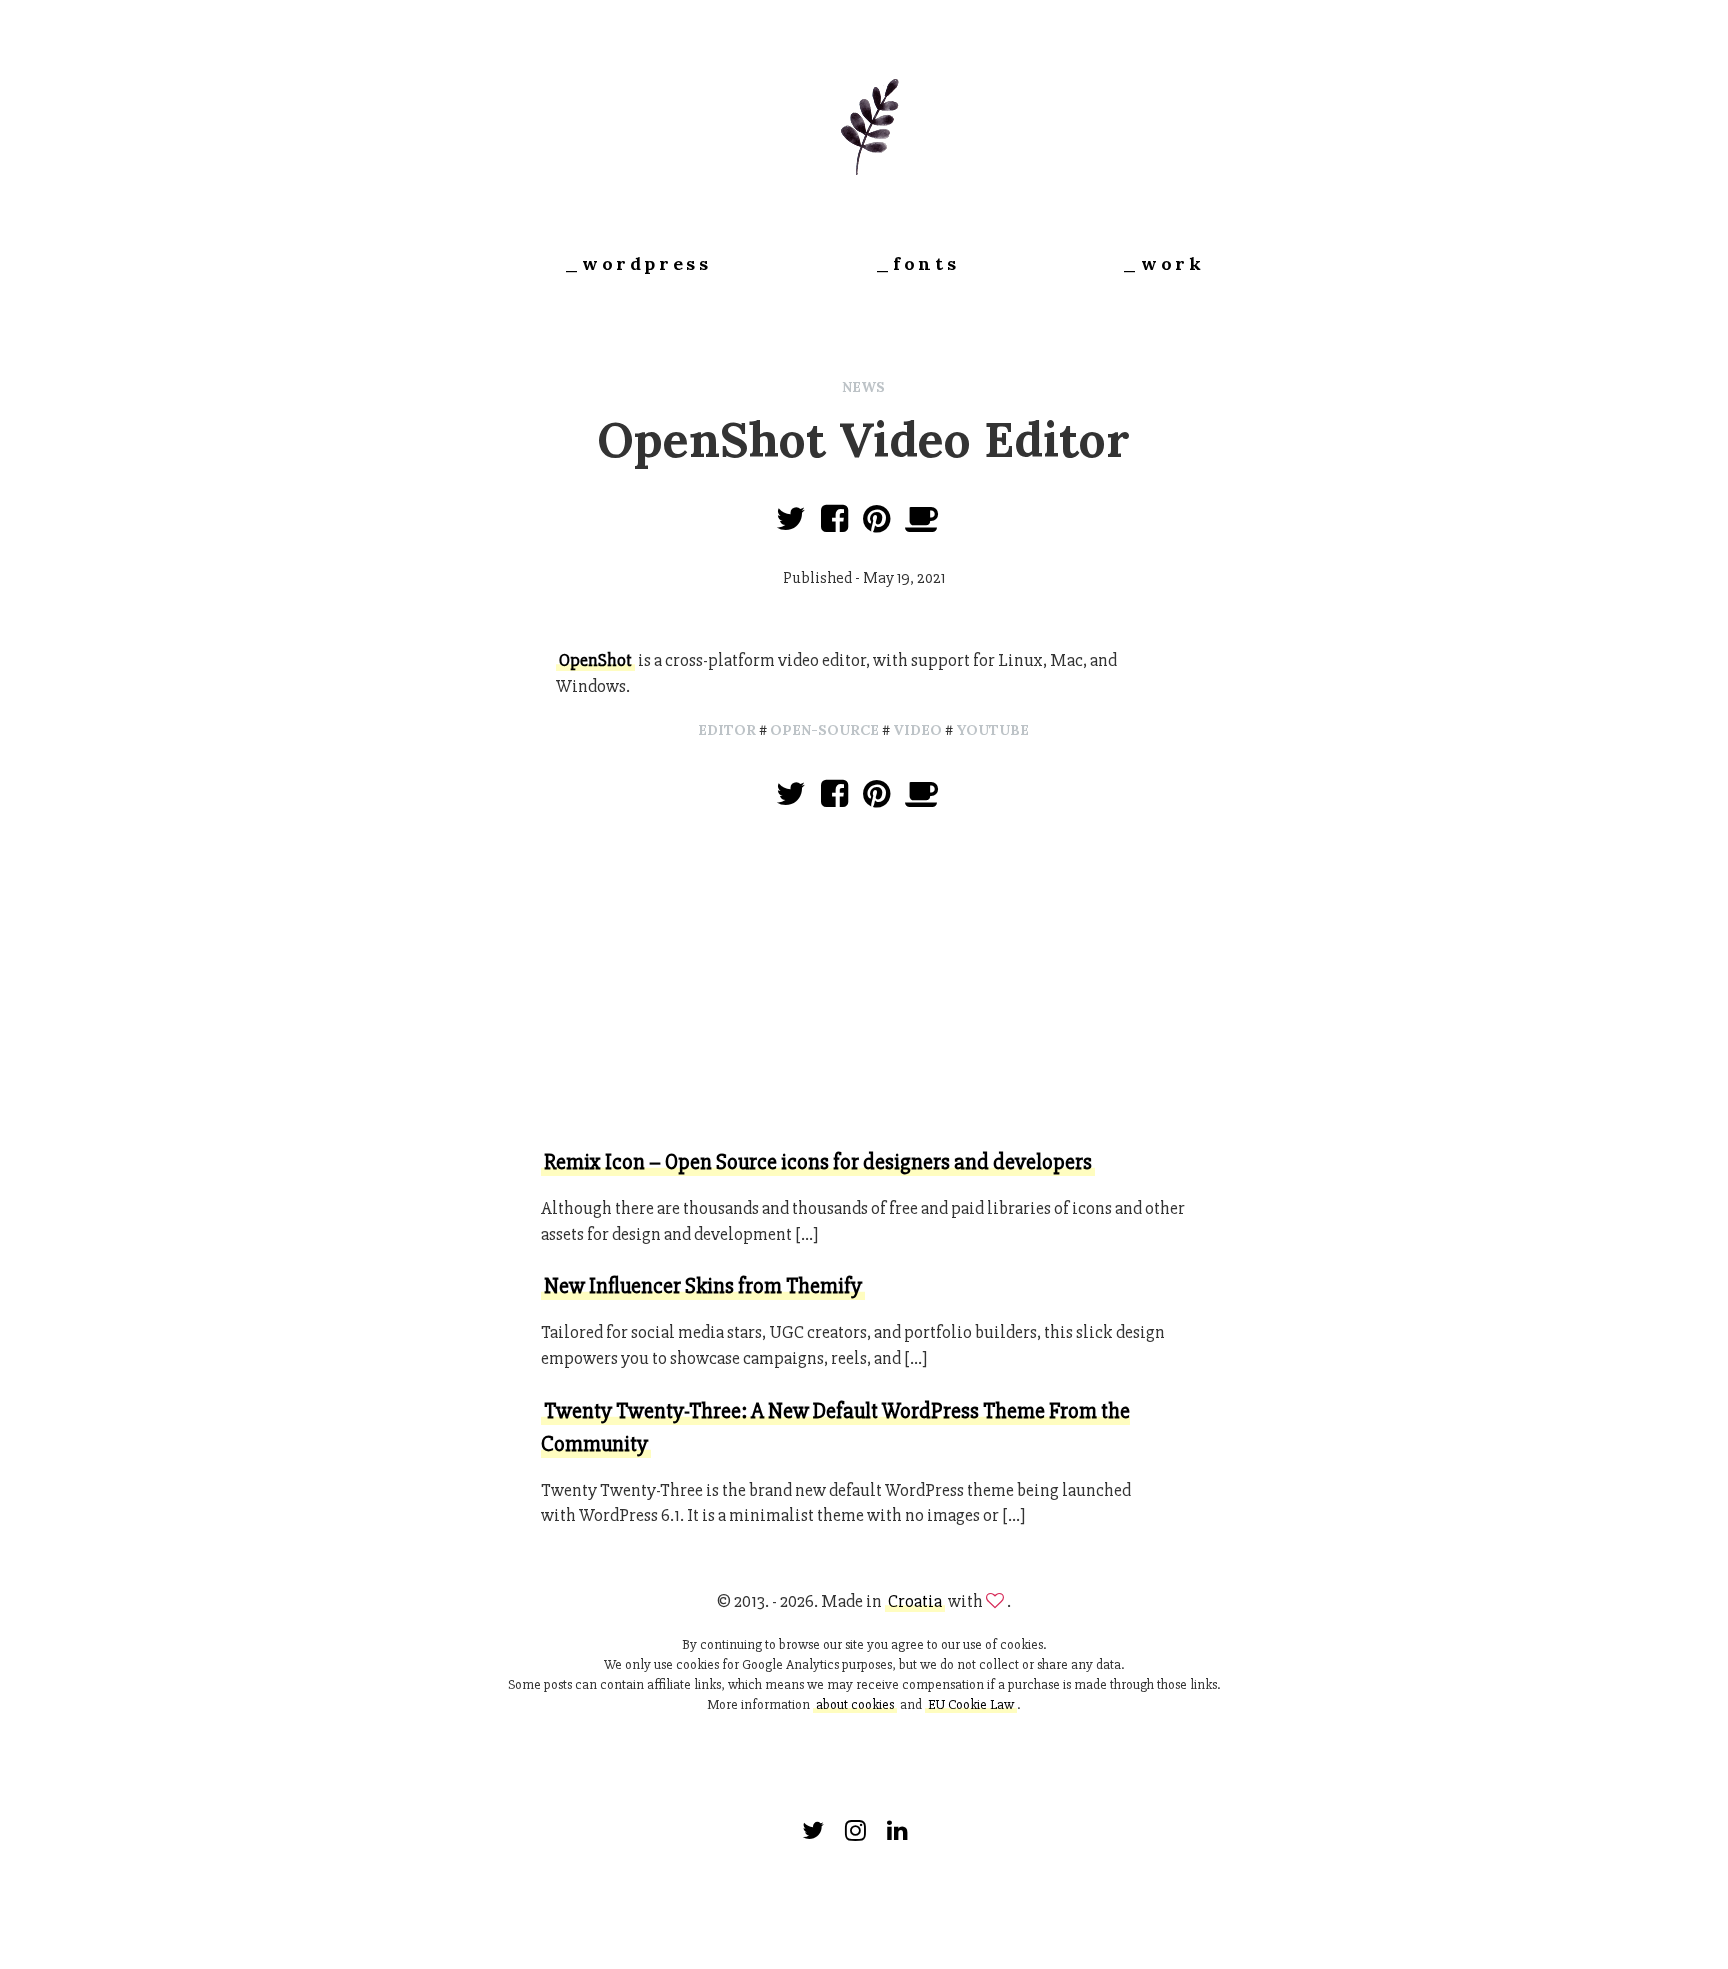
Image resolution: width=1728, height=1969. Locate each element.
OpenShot (595, 660)
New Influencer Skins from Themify (703, 1286)
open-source (824, 730)
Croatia (915, 1601)
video (917, 730)
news (863, 387)
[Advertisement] (864, 983)
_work (1163, 263)
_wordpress (638, 263)
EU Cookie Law (971, 1704)
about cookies (855, 1704)
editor (727, 730)
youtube (992, 730)
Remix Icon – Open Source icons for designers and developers (818, 1162)
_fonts (917, 263)
